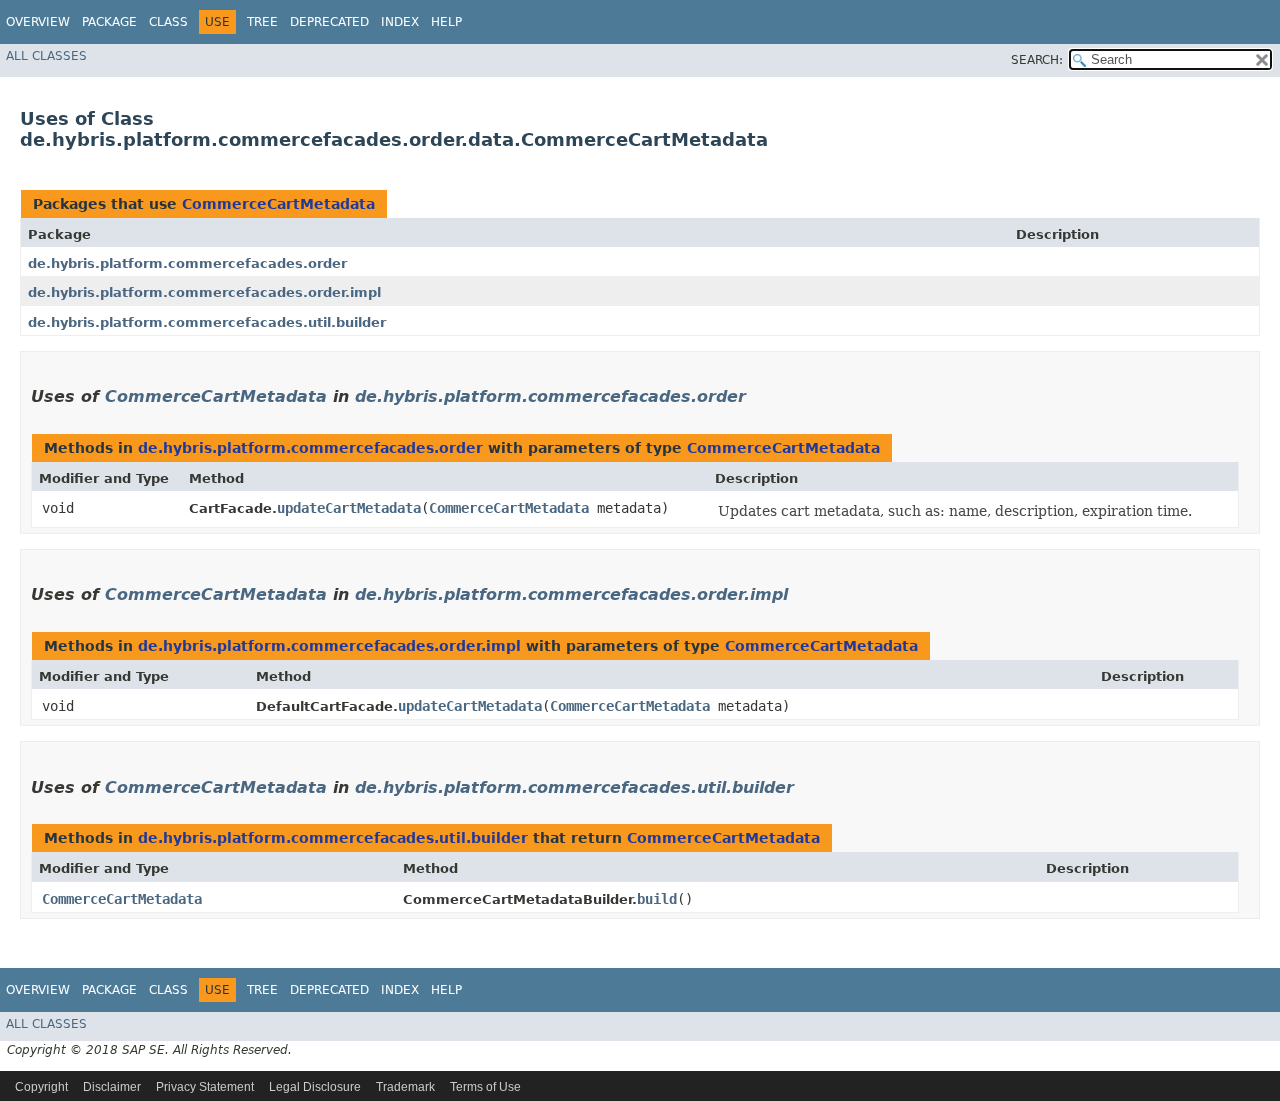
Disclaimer (112, 1087)
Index (400, 22)
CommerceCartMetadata (278, 204)
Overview (38, 22)
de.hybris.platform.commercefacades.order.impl (204, 292)
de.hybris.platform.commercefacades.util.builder (207, 322)
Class (168, 22)
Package (109, 22)
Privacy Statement (205, 1087)
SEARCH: (1037, 60)
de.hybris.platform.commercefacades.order (187, 263)
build (657, 899)
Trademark (405, 1087)
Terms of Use (485, 1087)
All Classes (46, 56)
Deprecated (329, 22)
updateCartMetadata (349, 508)
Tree (262, 22)
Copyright (41, 1087)
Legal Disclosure (315, 1087)
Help (446, 22)
